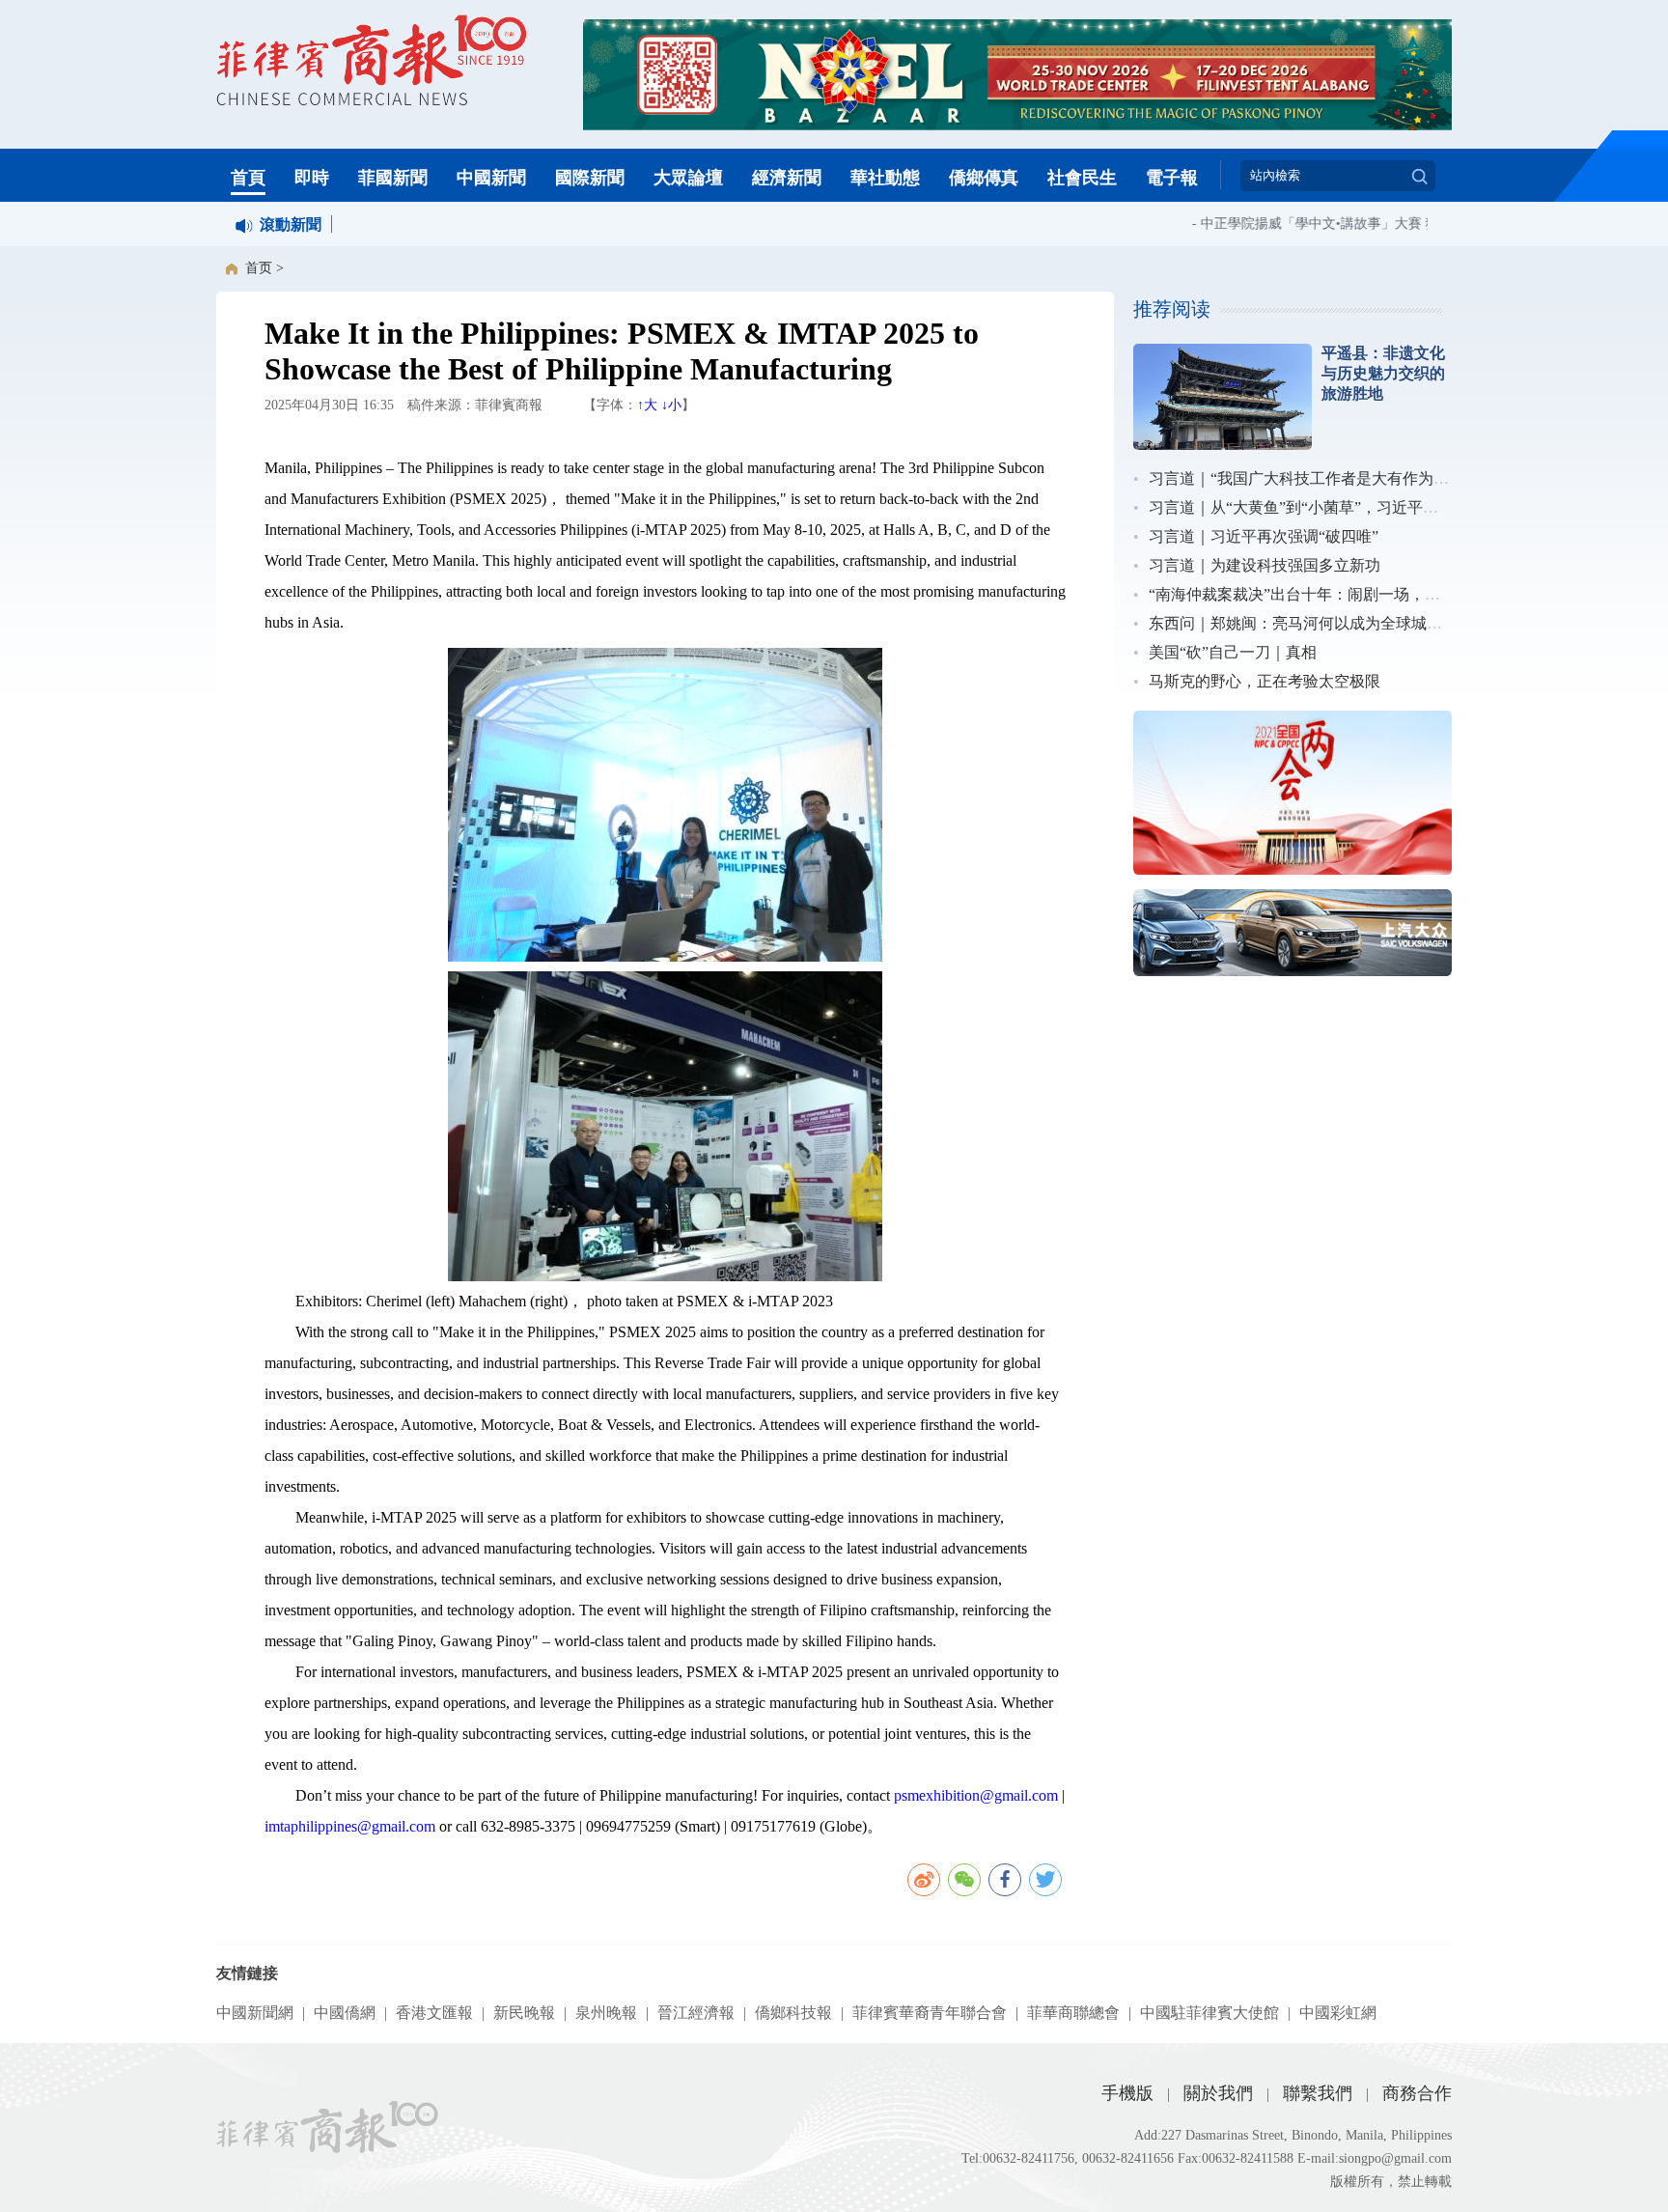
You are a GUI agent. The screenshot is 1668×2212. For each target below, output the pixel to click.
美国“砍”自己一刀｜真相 (1233, 652)
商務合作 (1417, 2093)
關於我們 (1218, 2093)
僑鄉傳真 (984, 178)
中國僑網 (345, 2013)
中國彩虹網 (1338, 2013)
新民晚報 (524, 2013)
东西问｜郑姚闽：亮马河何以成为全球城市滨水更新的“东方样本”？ (1379, 623)
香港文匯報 (434, 2013)
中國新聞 (491, 178)
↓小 (671, 405)
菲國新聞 (393, 178)
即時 (312, 178)
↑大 (647, 405)
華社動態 (885, 178)
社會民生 (1082, 178)
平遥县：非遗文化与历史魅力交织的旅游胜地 (1383, 373)
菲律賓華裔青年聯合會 (930, 2013)
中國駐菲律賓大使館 (1209, 2013)
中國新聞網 (255, 2013)
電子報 (1172, 178)
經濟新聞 (787, 178)
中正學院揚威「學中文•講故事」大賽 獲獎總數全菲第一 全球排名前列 (1389, 224)
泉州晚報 (606, 2013)
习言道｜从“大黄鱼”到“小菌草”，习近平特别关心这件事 (1340, 507)
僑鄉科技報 (793, 2013)
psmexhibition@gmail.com (976, 1795)
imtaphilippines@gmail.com (352, 1826)
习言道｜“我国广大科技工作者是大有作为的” (1302, 478)
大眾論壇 (688, 178)
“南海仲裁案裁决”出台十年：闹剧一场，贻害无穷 (1318, 594)
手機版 (1127, 2093)
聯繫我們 (1318, 2093)
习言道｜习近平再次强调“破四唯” (1264, 536)
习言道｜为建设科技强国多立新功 (1265, 565)
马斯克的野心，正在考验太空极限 (1265, 681)
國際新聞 (590, 178)
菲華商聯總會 (1073, 2013)
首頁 (248, 178)
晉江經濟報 (696, 2013)
